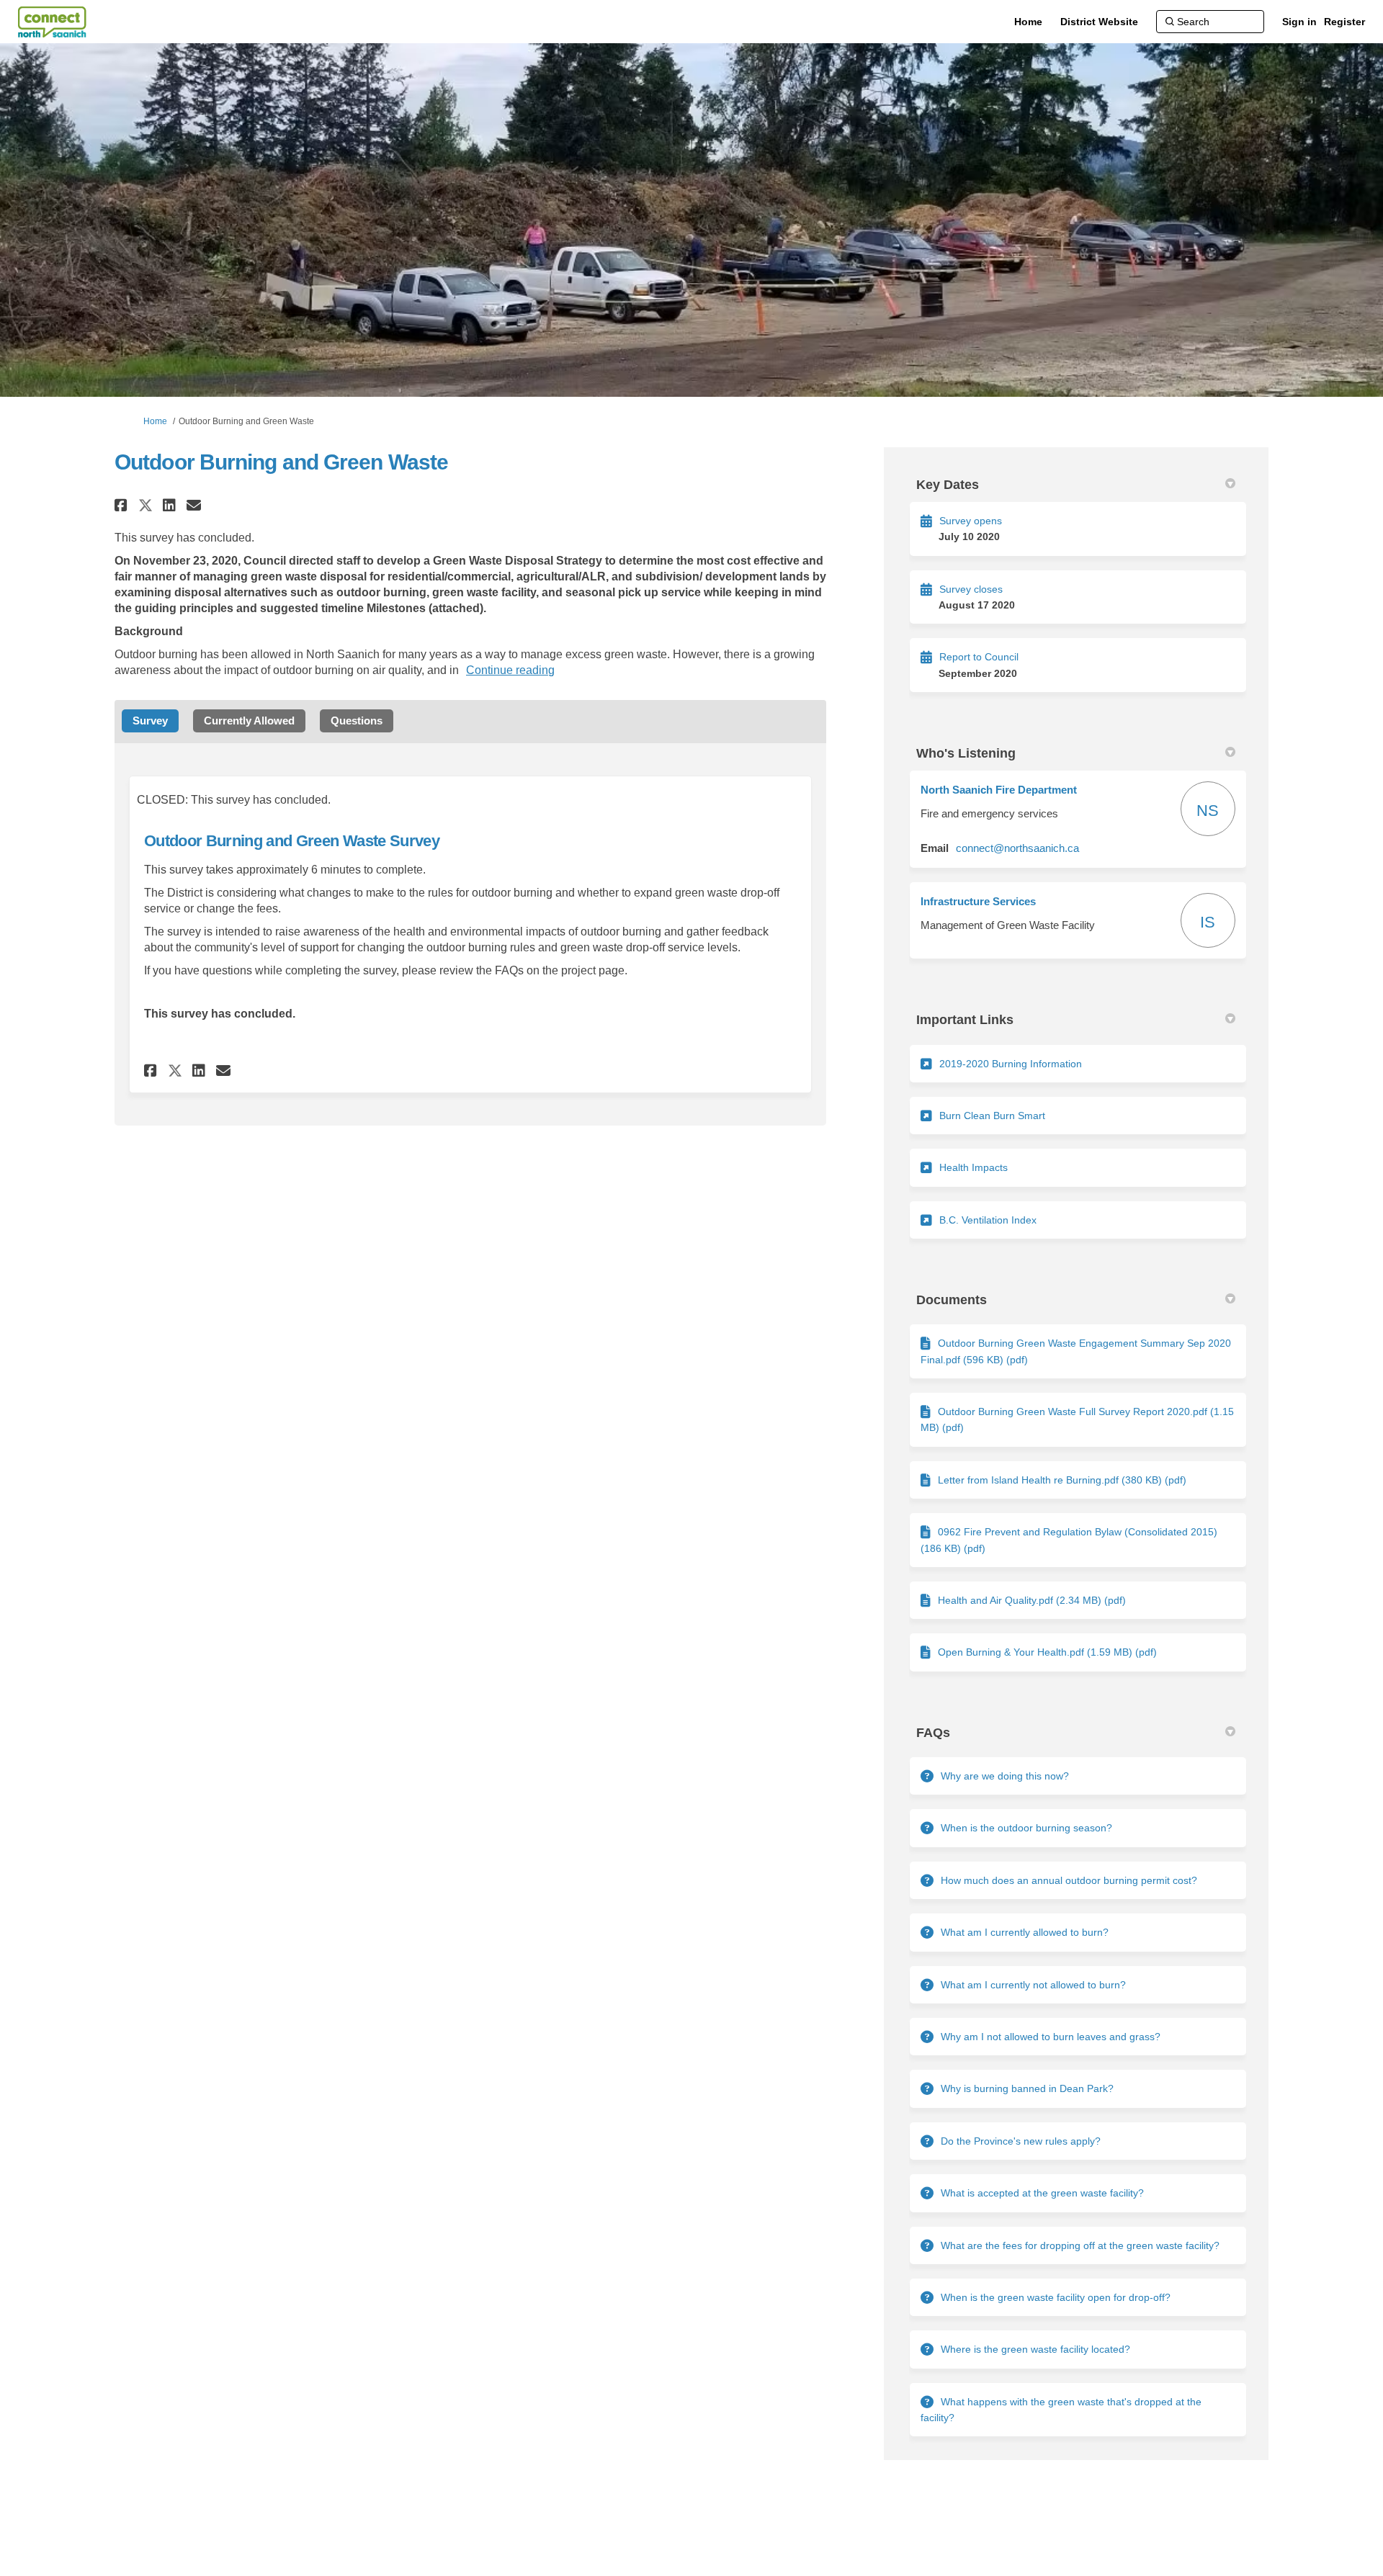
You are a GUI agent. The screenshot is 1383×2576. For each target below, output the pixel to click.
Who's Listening (966, 753)
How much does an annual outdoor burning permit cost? (1069, 1880)
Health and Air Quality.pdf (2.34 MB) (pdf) (1032, 1600)
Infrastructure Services (978, 901)
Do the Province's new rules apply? (1021, 2141)
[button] (123, 505)
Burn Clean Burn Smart (992, 1116)
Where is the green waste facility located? (1035, 2349)
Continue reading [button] (510, 670)
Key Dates (948, 485)
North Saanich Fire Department (999, 790)
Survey (150, 721)
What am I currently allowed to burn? (1025, 1932)
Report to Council (979, 657)
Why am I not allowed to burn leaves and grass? (1051, 2037)
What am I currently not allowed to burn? (1033, 1985)
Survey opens (971, 521)
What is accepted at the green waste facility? (1042, 2193)
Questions (357, 721)
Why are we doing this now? (1005, 1776)
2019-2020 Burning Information (1011, 1064)
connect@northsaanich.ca (1017, 848)
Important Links (965, 1020)
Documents (952, 1300)
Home (155, 421)
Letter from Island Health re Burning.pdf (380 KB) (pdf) (1062, 1480)
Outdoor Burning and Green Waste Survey (292, 841)
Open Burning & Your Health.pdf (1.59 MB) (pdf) (1047, 1652)
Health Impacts (974, 1167)
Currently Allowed (249, 721)
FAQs (933, 1733)
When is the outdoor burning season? (1026, 1828)
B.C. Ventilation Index (988, 1220)
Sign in (1299, 22)
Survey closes (971, 589)
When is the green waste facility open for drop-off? (1056, 2297)
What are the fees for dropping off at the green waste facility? (1080, 2245)
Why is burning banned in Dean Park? (1027, 2088)
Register (1344, 22)
